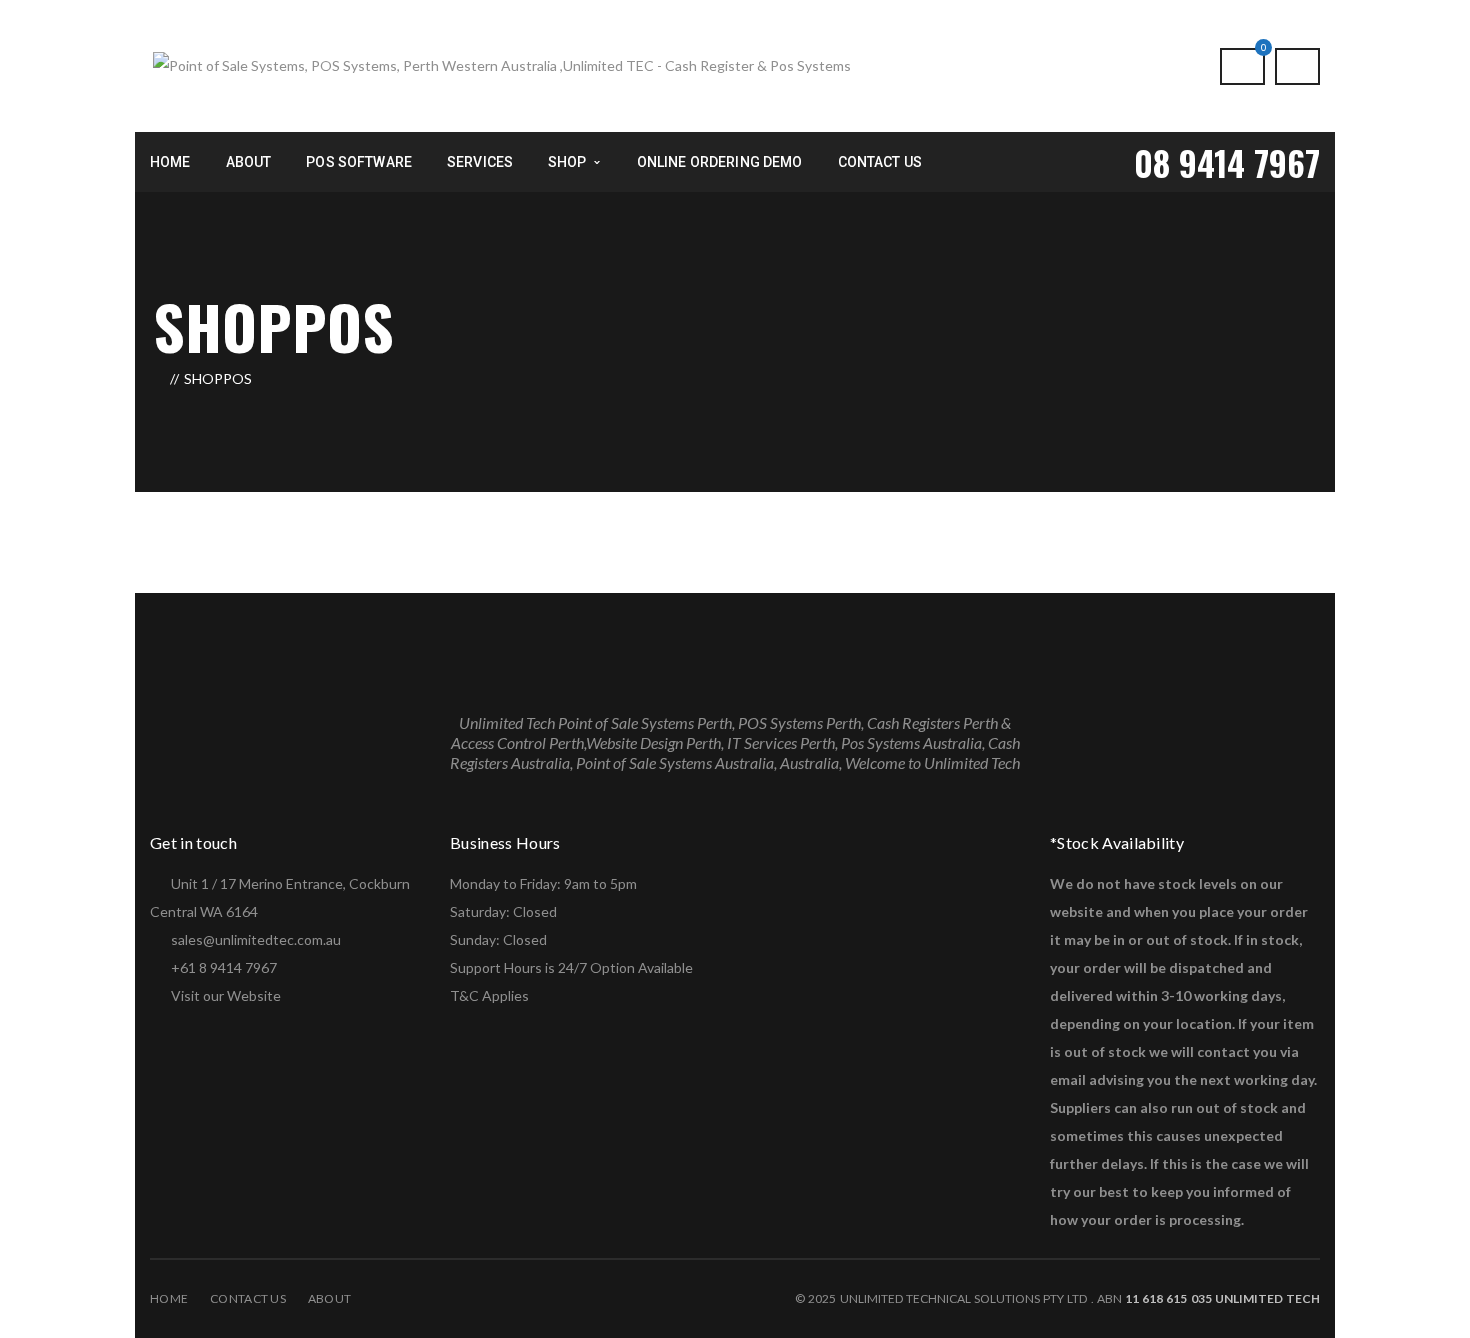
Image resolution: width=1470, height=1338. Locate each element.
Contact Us (248, 1298)
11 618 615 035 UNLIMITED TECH (1221, 1298)
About (329, 1298)
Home (169, 1298)
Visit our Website (226, 995)
